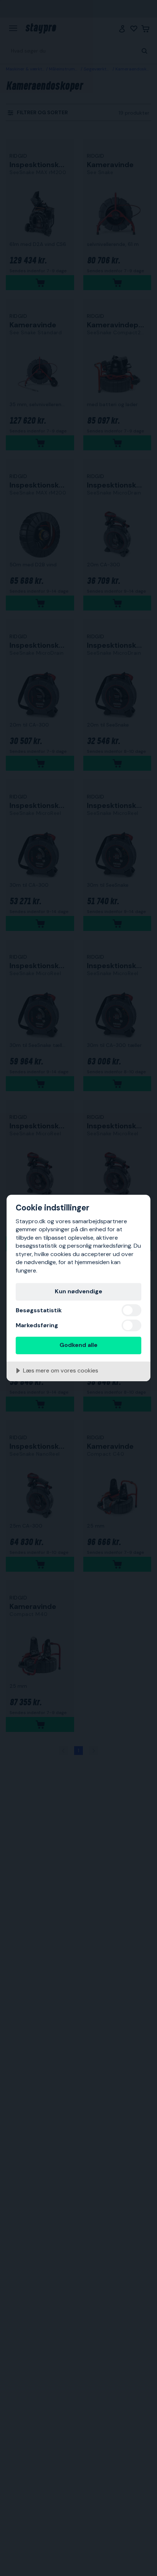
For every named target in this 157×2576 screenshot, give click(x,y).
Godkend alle (78, 1345)
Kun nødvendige (78, 1291)
